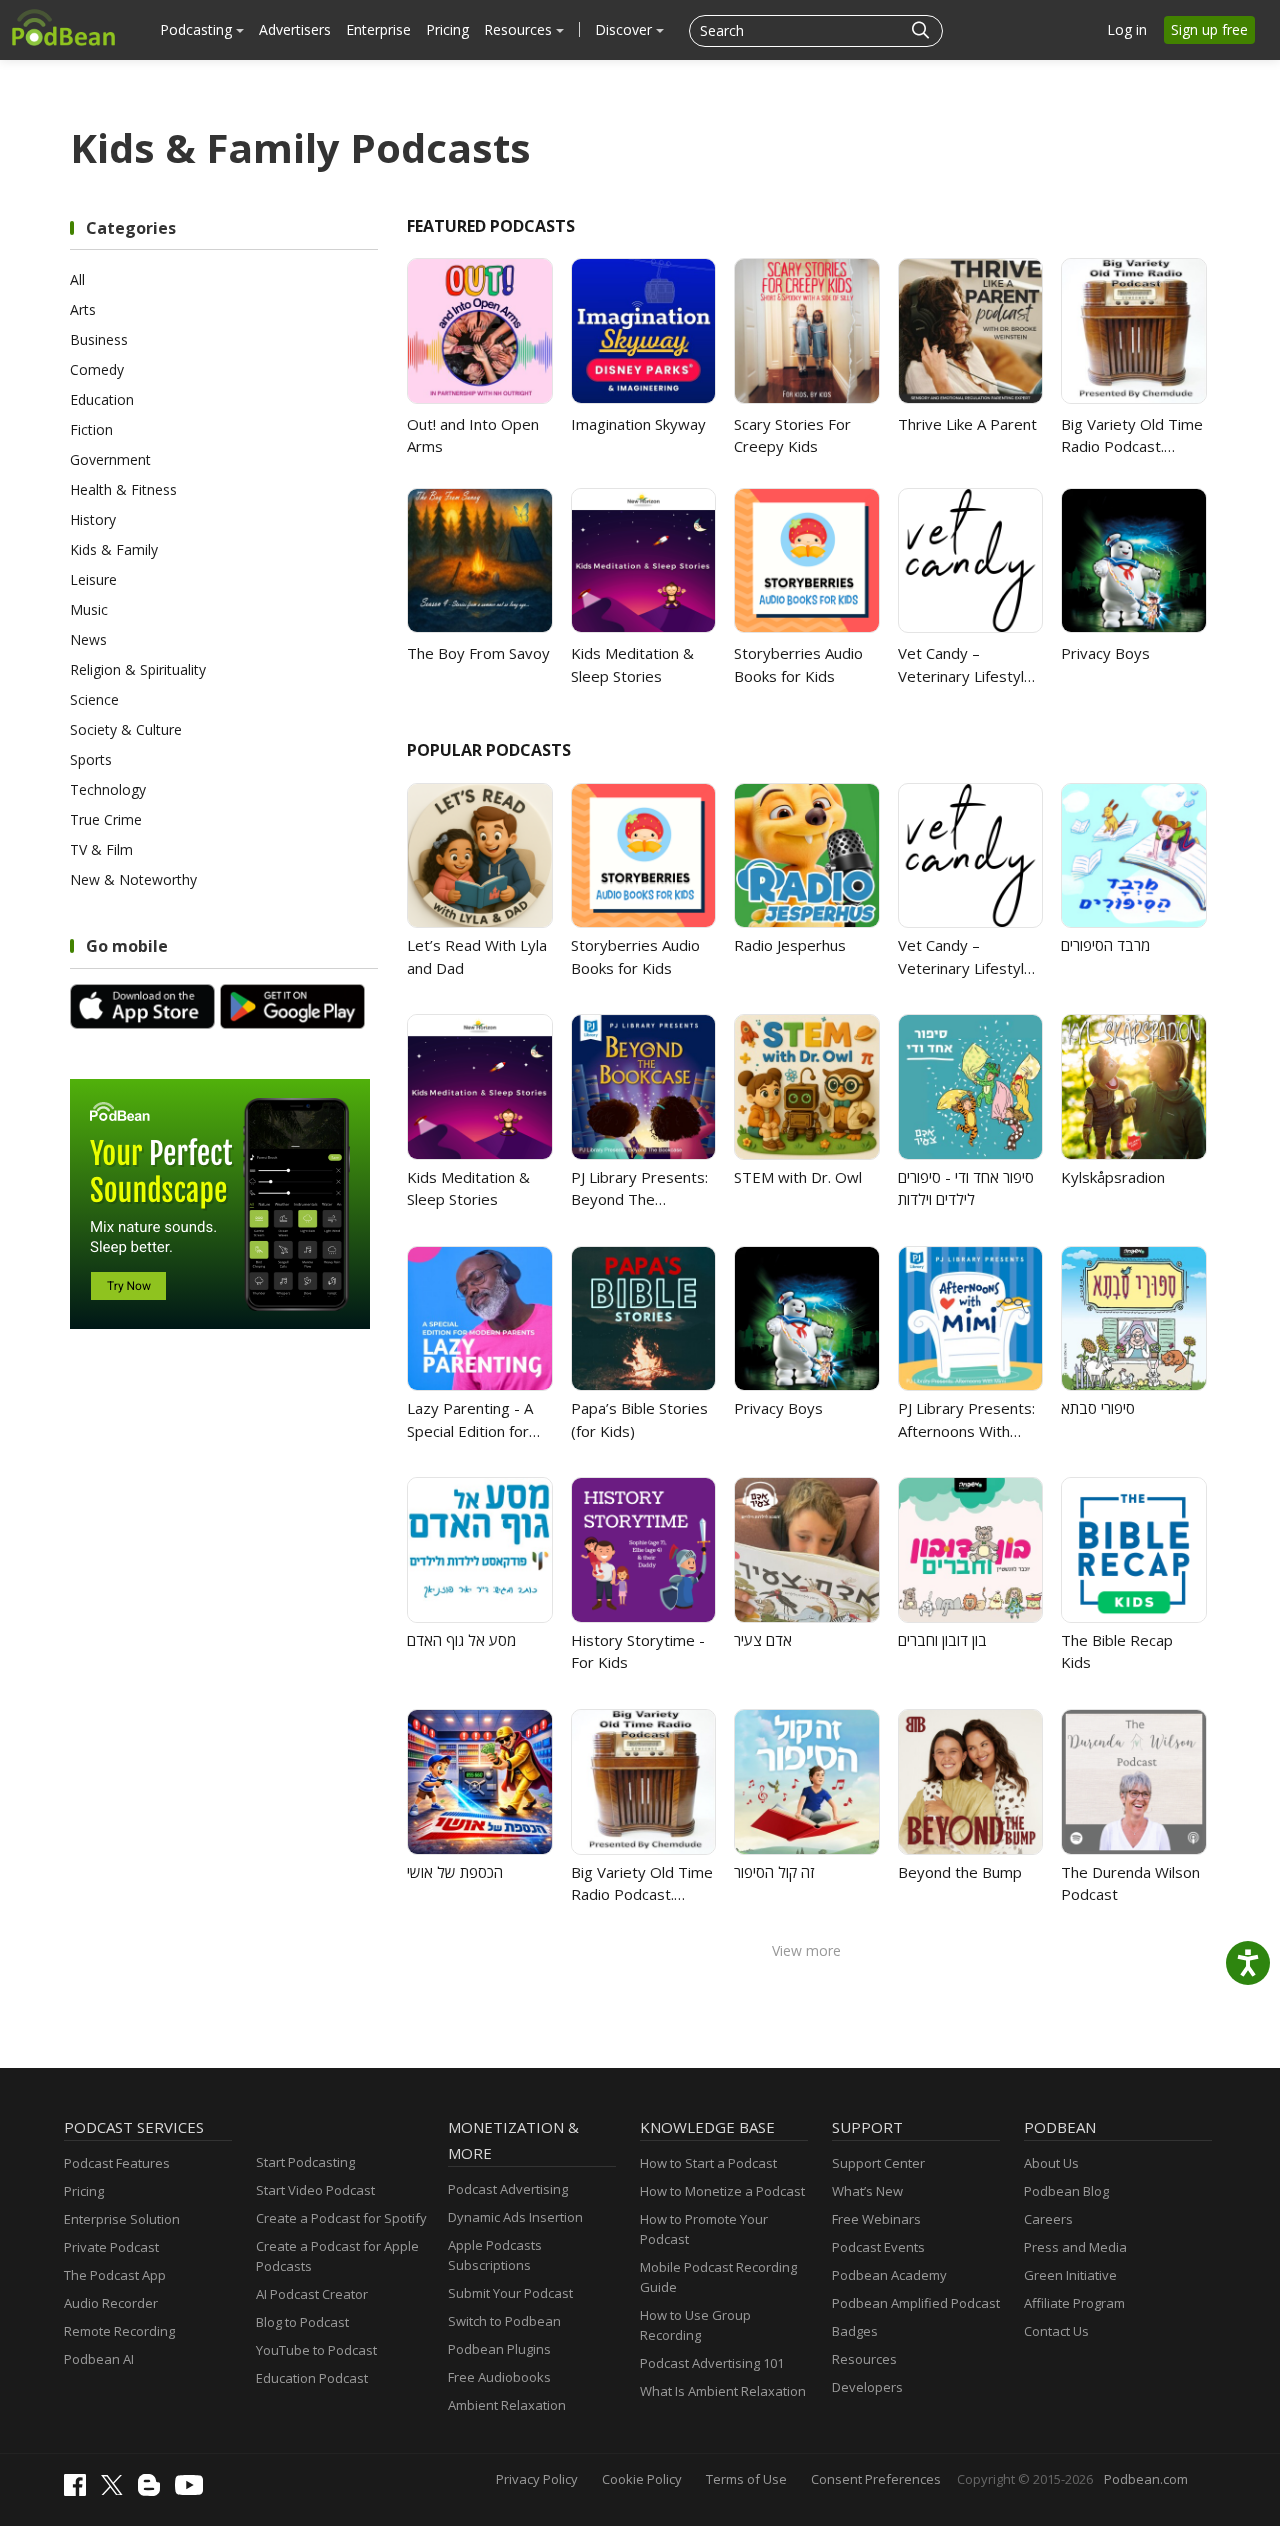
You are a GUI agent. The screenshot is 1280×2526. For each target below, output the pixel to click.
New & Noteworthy (133, 879)
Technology (108, 789)
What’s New (867, 2191)
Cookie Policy (642, 2479)
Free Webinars (876, 2219)
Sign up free (1209, 29)
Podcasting (198, 29)
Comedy (97, 369)
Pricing (447, 29)
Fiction (91, 429)
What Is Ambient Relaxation (723, 2391)
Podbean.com (1146, 2479)
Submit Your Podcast (510, 2293)
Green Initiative (1070, 2275)
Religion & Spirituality (138, 669)
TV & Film (101, 849)
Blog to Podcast (302, 2322)
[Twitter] (117, 2490)
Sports (91, 759)
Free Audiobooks (499, 2377)
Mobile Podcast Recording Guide (718, 2277)
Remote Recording (119, 2331)
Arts (83, 309)
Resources (520, 29)
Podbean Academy (889, 2275)
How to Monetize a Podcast (722, 2191)
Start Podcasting (305, 2162)
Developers (867, 2387)
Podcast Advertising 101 (712, 2363)
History (93, 519)
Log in (1127, 29)
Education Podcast (312, 2378)
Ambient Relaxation (507, 2405)
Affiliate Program (1074, 2303)
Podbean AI (99, 2359)
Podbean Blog (1066, 2191)
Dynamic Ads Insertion (515, 2217)
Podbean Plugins (499, 2349)
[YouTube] (194, 2490)
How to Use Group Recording (695, 2325)
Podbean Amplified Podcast (916, 2303)
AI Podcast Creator (312, 2294)
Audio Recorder (111, 2303)
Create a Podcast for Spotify (341, 2218)
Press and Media (1075, 2247)
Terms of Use (746, 2479)
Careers (1048, 2219)
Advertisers (295, 29)
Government (110, 459)
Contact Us (1056, 2331)
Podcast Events (878, 2247)
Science (94, 699)
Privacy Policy (537, 2479)
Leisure (93, 579)
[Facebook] (80, 2491)
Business (99, 339)
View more (806, 1950)
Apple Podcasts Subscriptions (495, 2255)
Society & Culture (126, 729)
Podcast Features (117, 2163)
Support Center (878, 2163)
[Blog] (154, 2491)
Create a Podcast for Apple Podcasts (337, 2256)
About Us (1051, 2163)
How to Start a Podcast (708, 2163)
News (88, 639)
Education (102, 399)
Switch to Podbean (504, 2321)
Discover (625, 29)
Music (89, 609)
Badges (855, 2331)
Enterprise (378, 29)
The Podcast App (115, 2275)
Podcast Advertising (508, 2189)
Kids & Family (114, 549)
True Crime (106, 819)
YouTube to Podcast (316, 2350)
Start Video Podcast (315, 2190)
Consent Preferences (876, 2479)
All (77, 279)
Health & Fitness (123, 489)
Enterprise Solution (122, 2219)
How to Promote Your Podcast (704, 2229)
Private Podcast (111, 2247)
